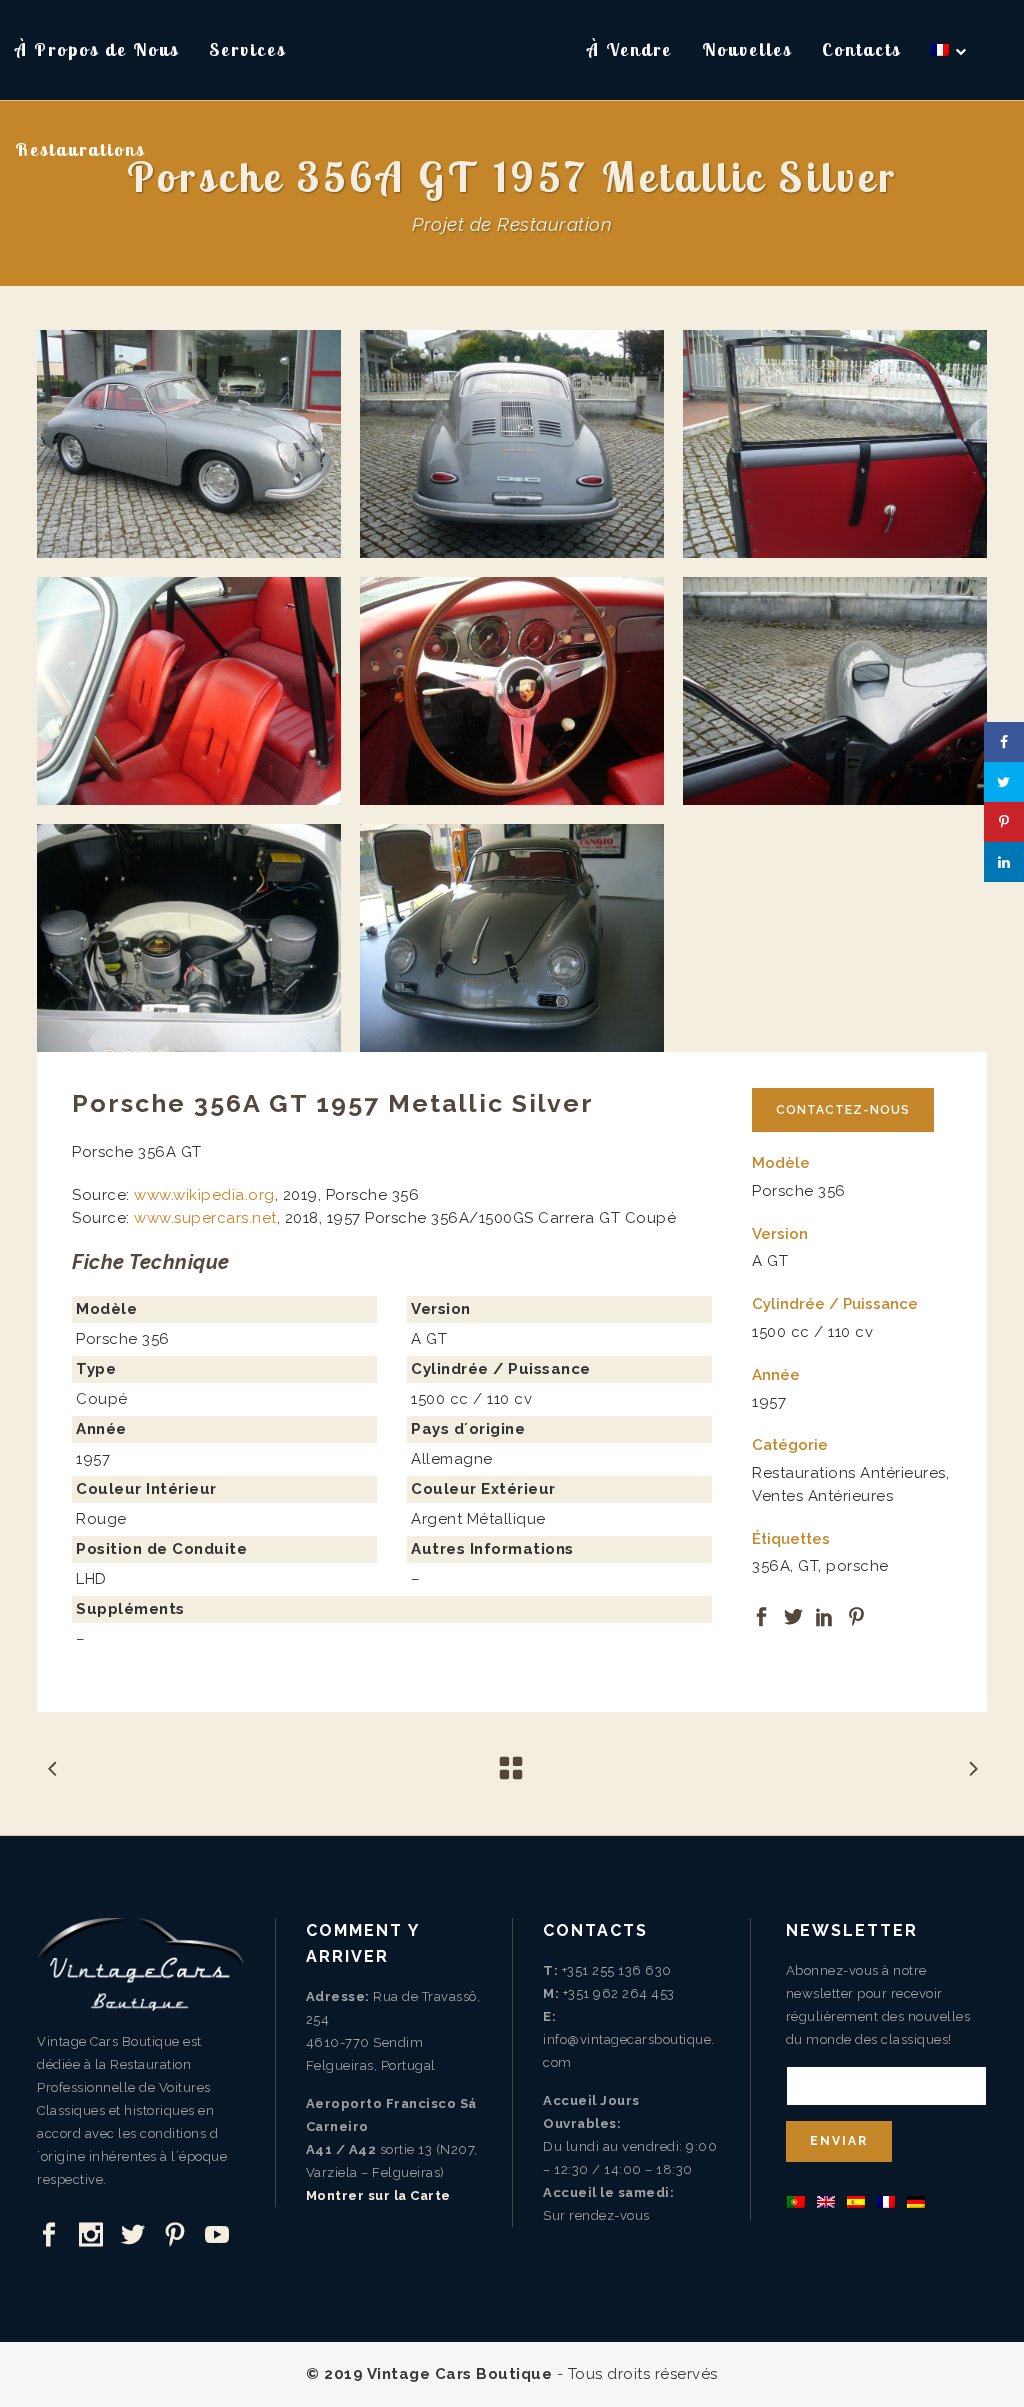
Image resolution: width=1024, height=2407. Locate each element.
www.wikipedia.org (204, 1195)
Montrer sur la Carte (378, 2195)
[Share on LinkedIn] (825, 1615)
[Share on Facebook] (762, 1615)
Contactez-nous (843, 1110)
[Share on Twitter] (794, 1615)
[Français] (949, 50)
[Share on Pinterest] (857, 1615)
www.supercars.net (205, 1218)
